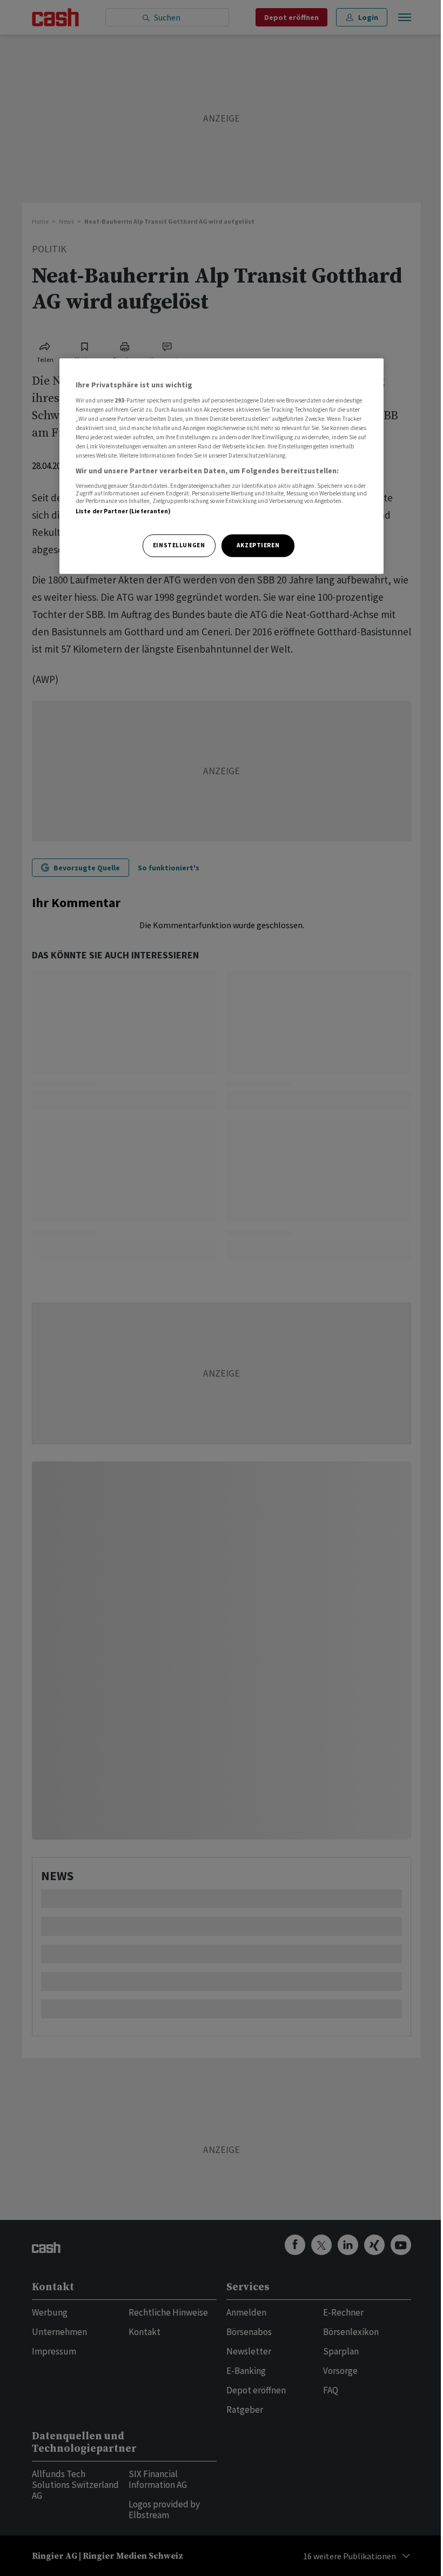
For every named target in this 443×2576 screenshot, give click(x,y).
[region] (222, 466)
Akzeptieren (258, 545)
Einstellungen (179, 545)
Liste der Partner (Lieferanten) (123, 511)
